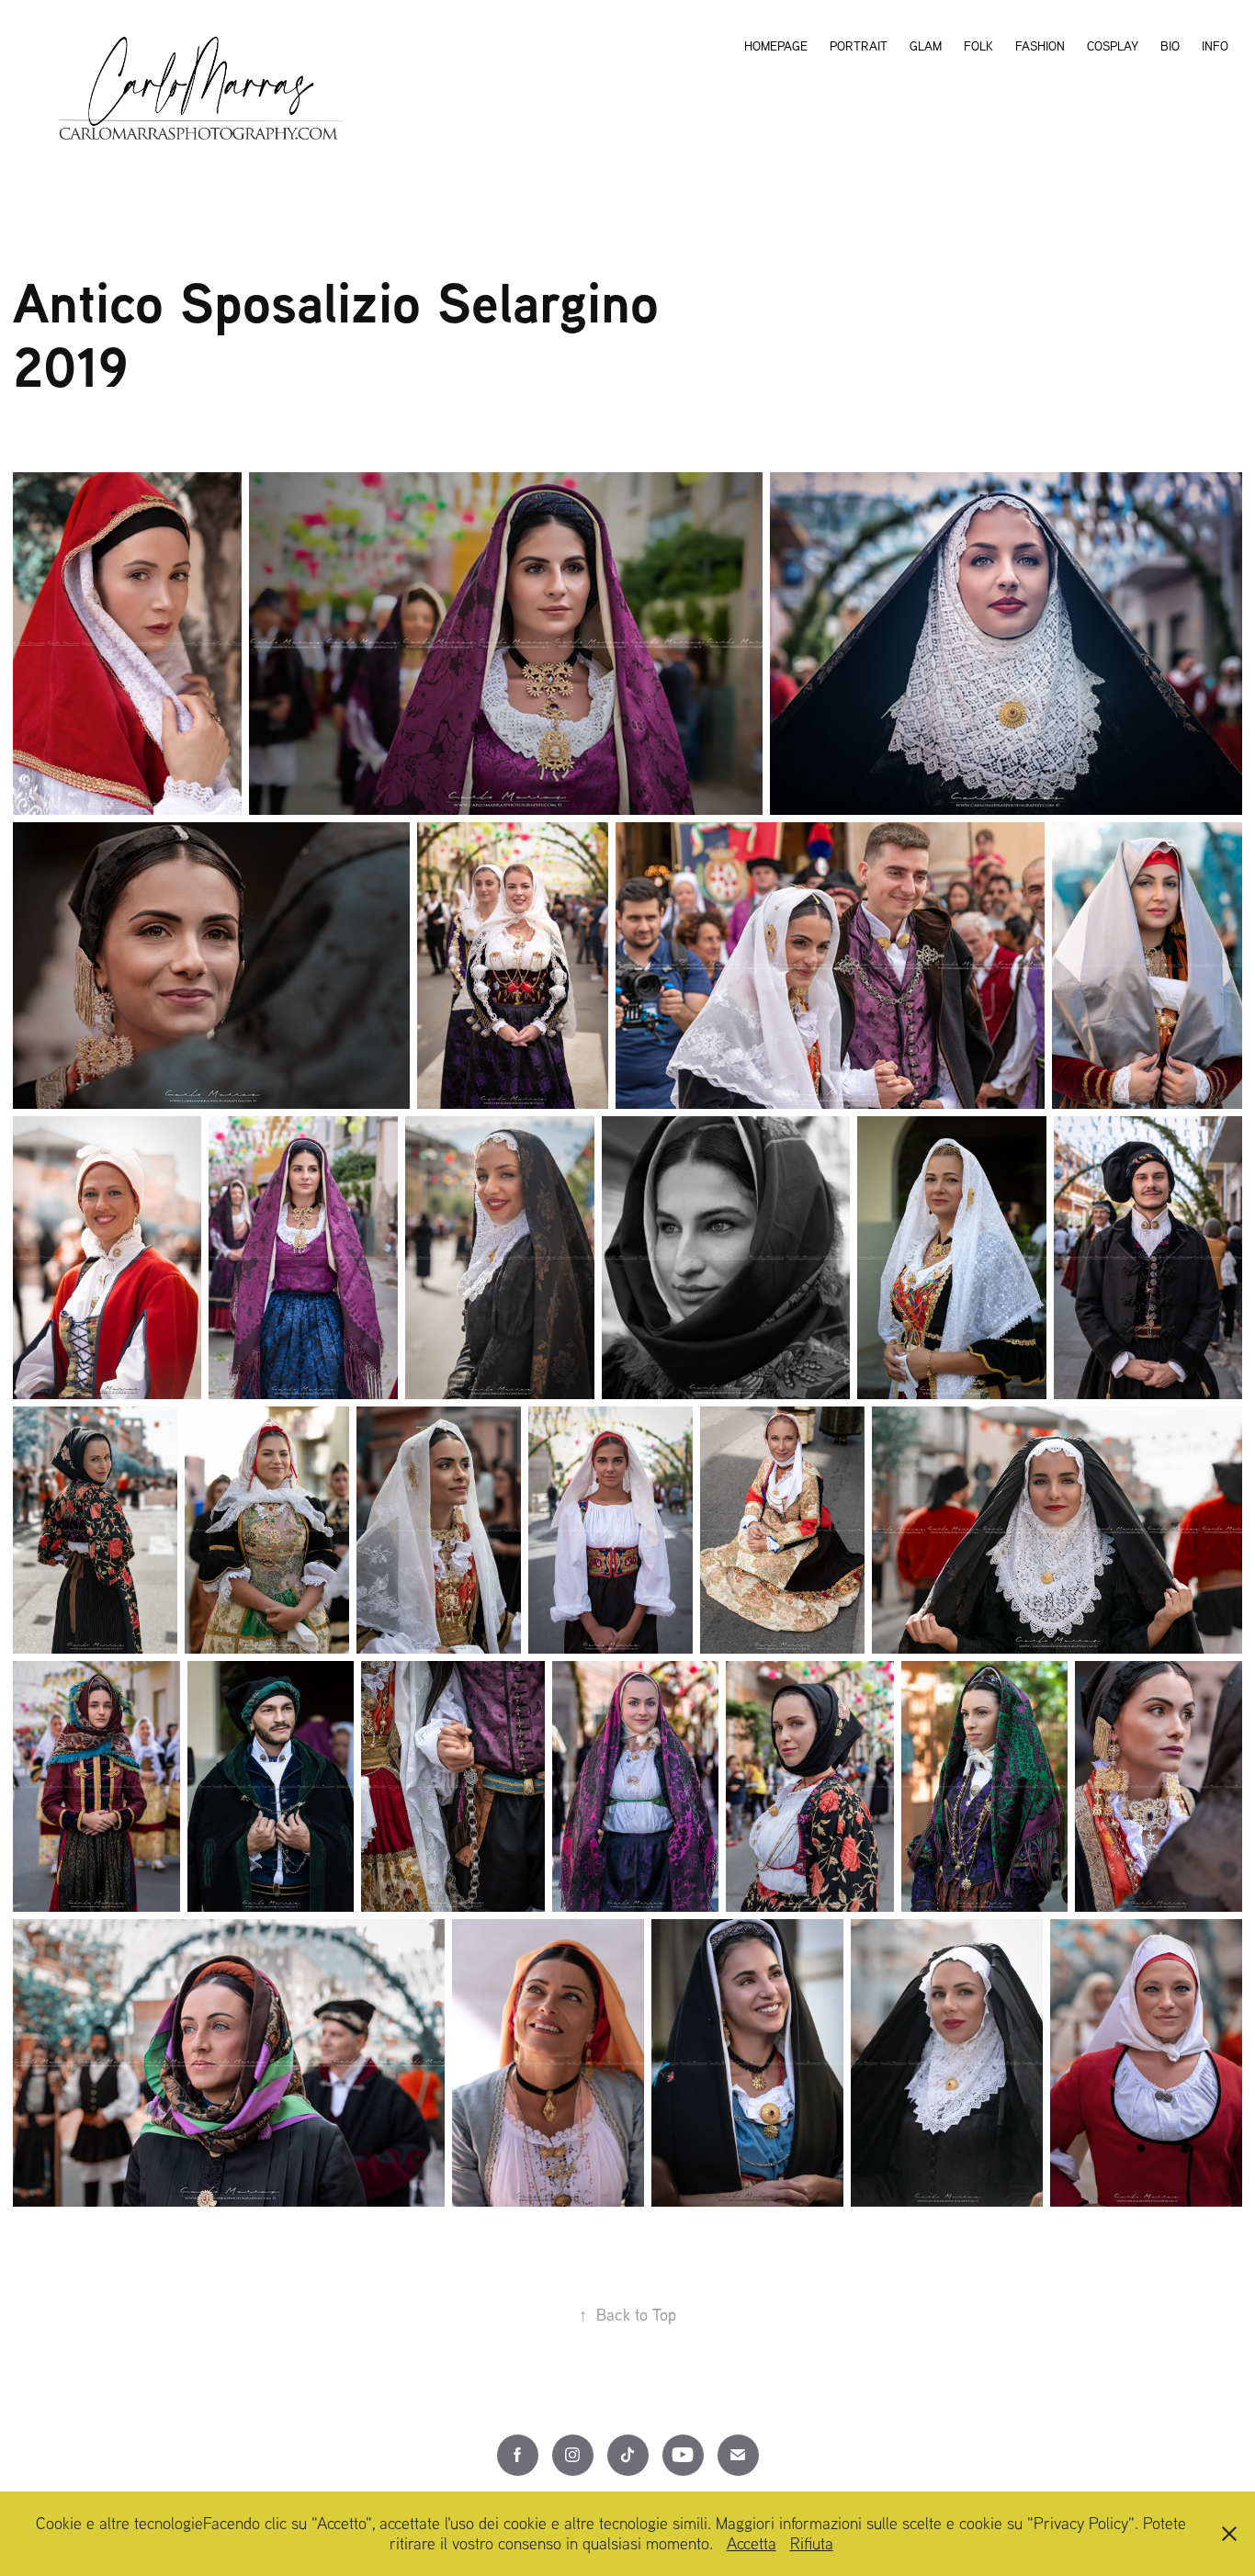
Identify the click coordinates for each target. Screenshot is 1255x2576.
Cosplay (1113, 46)
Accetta (752, 2543)
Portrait (859, 46)
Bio (1170, 46)
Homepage (776, 46)
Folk (978, 46)
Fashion (1040, 46)
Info (1215, 46)
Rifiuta (812, 2543)
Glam (926, 46)
